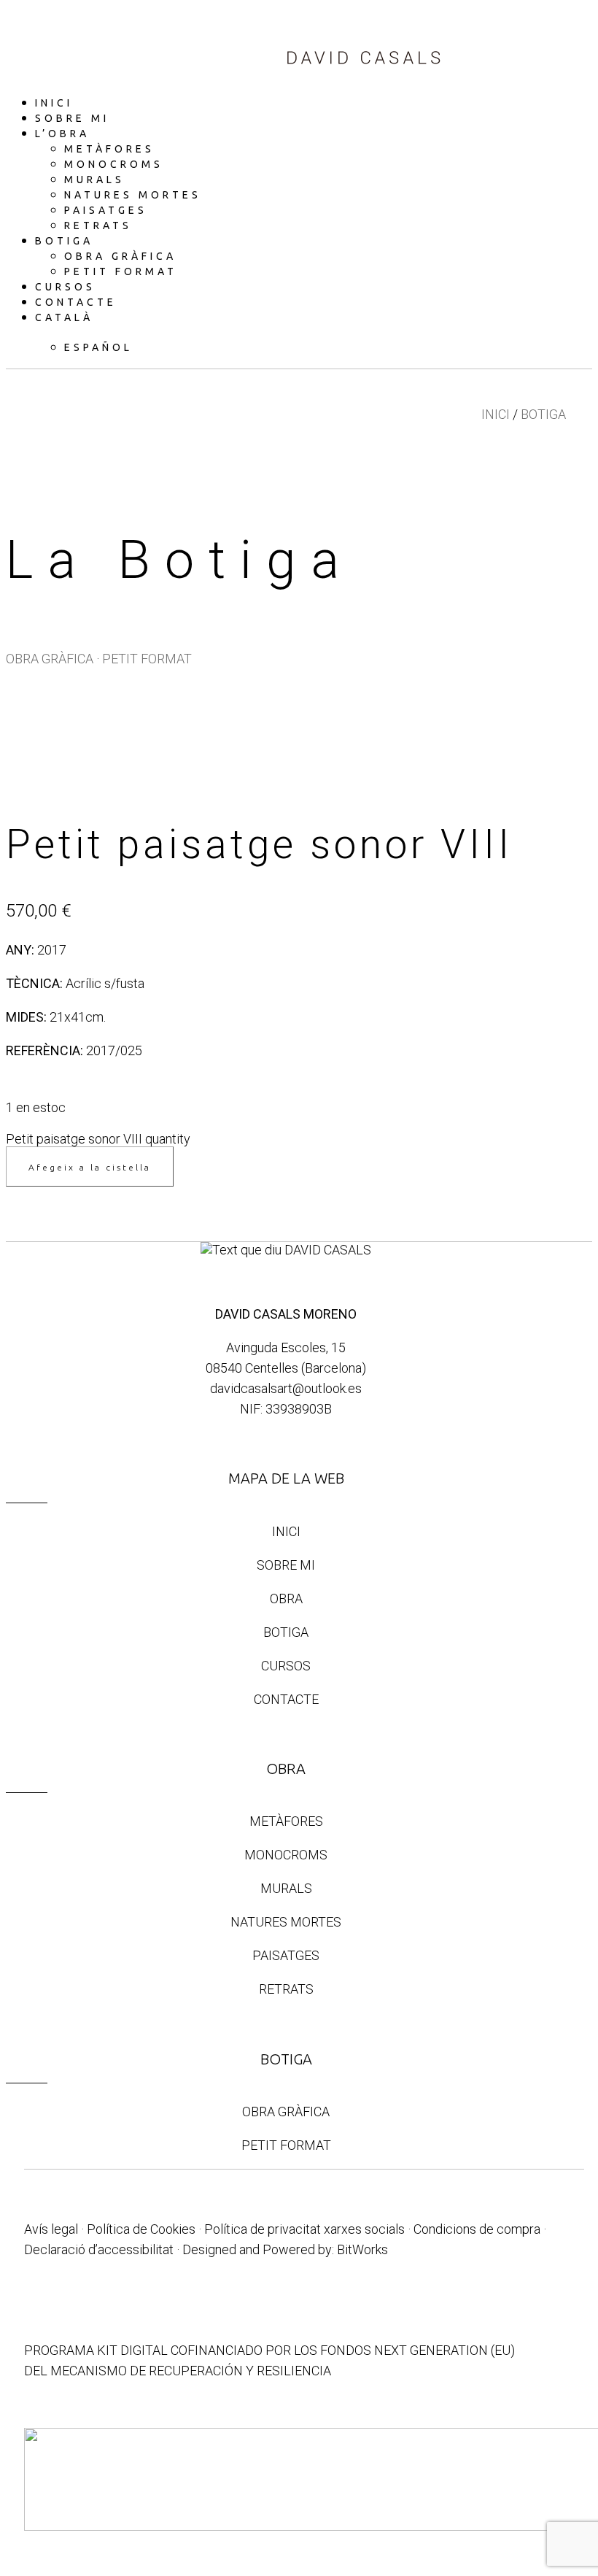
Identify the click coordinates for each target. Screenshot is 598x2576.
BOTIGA (543, 414)
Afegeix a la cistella (90, 1167)
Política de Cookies (141, 2229)
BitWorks (362, 2249)
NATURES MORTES (286, 1922)
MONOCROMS (286, 1855)
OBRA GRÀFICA (50, 659)
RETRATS (286, 1989)
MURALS (286, 1888)
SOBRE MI (286, 1565)
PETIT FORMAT (147, 659)
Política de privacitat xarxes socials (304, 2229)
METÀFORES (286, 1821)
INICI (496, 414)
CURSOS (286, 1666)
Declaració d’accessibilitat (99, 2249)
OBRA (286, 1599)
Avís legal (51, 2229)
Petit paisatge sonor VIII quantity (98, 1139)
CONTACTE (286, 1699)
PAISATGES (286, 1955)
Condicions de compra (477, 2229)
